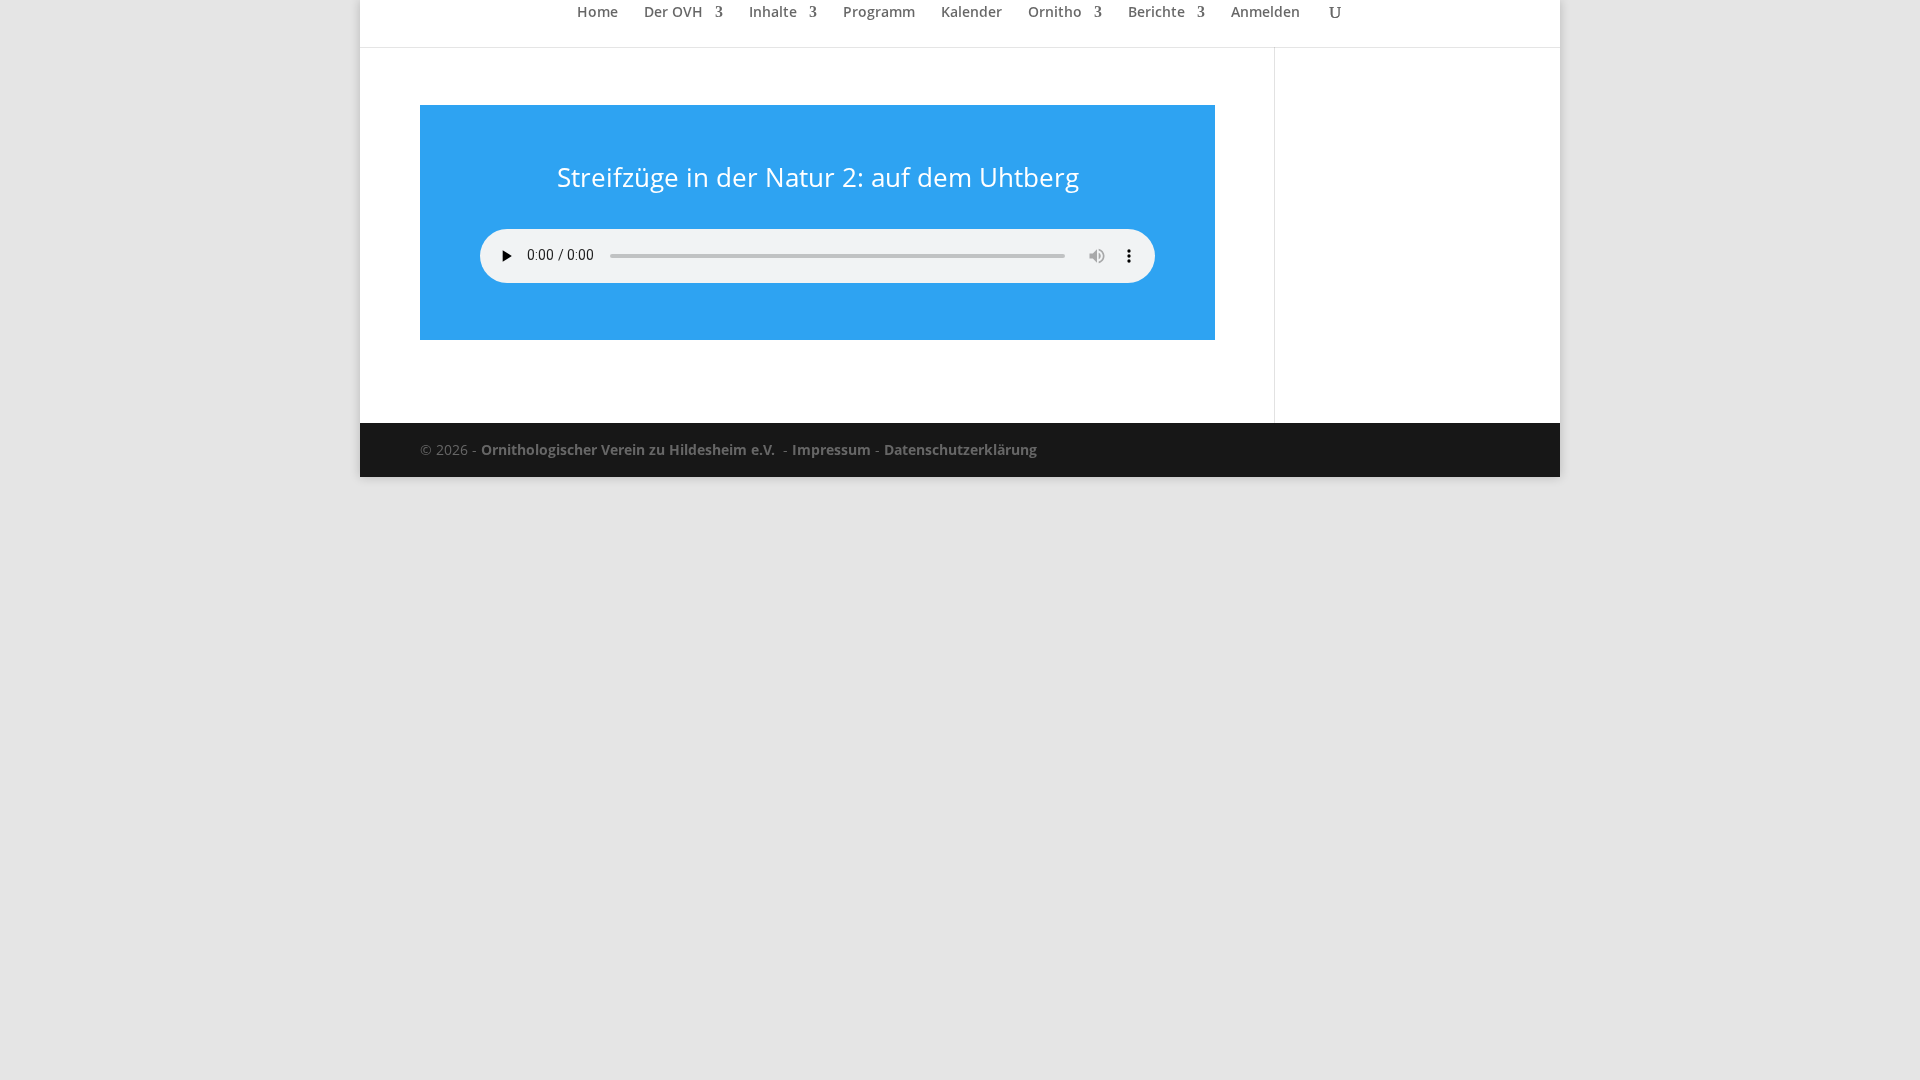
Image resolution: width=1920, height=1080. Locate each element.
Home (597, 13)
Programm (879, 13)
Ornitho (1055, 13)
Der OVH (673, 13)
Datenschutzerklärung (960, 449)
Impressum (831, 449)
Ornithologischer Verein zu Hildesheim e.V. (628, 449)
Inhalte (773, 13)
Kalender (971, 13)
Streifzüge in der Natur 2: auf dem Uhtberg (818, 177)
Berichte (1156, 13)
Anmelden (1265, 13)
